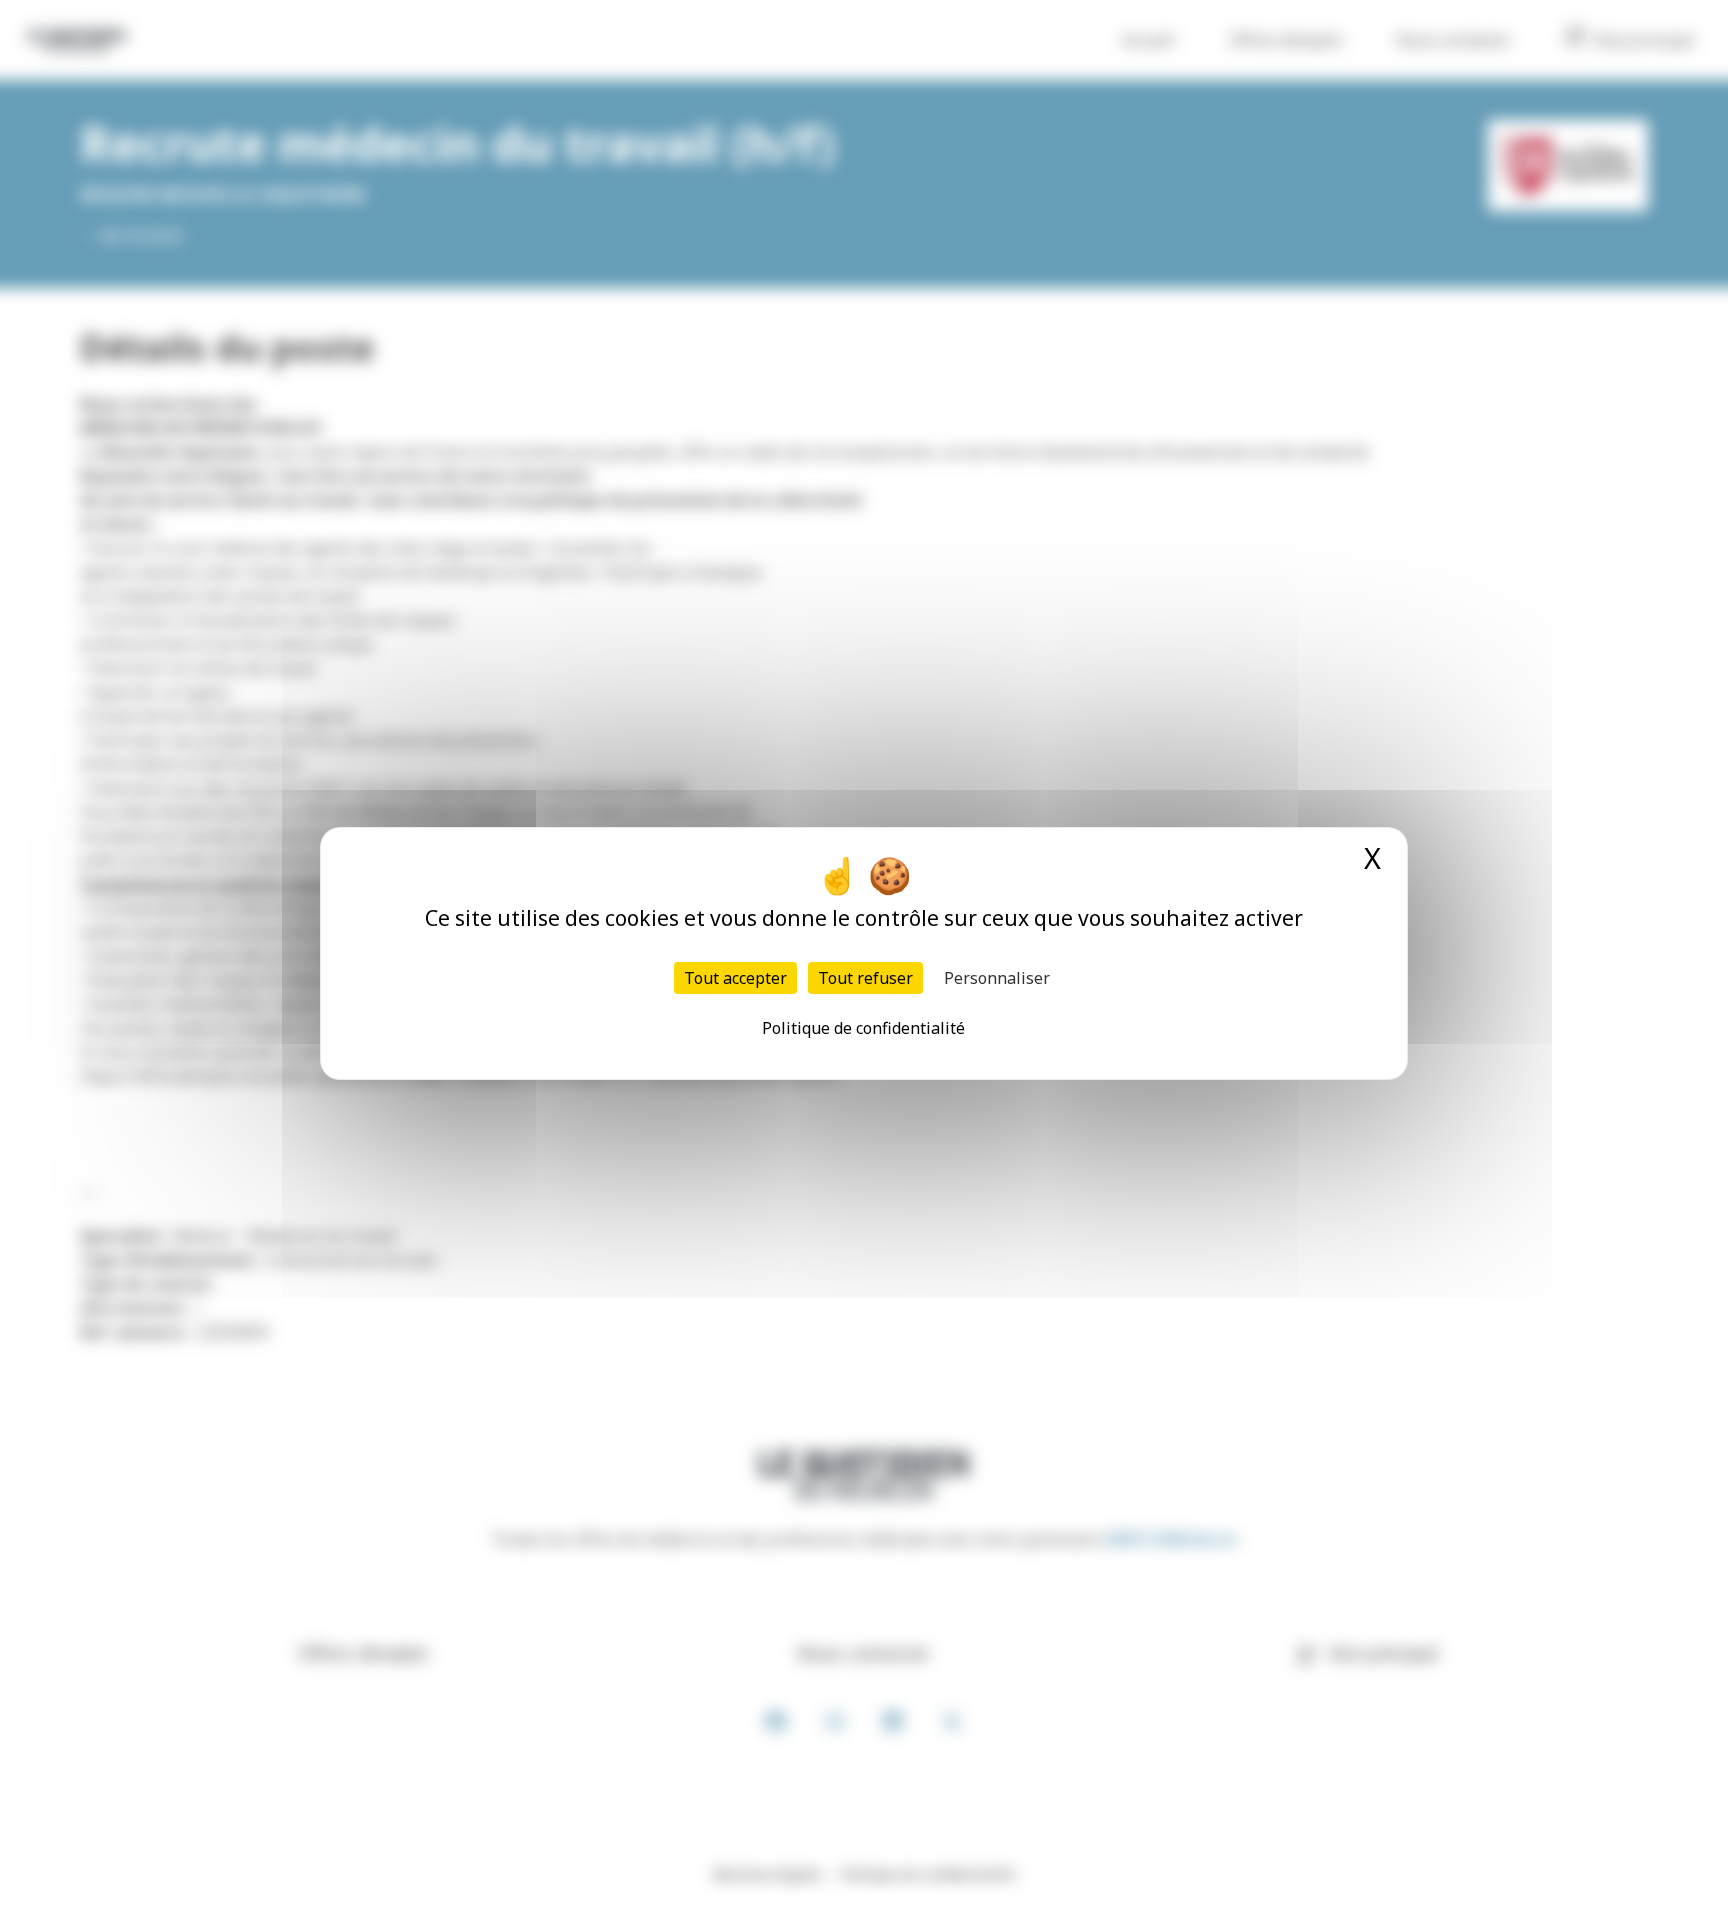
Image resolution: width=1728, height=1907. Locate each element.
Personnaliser (997, 978)
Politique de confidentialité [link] (863, 1028)
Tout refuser (865, 978)
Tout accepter (735, 978)
